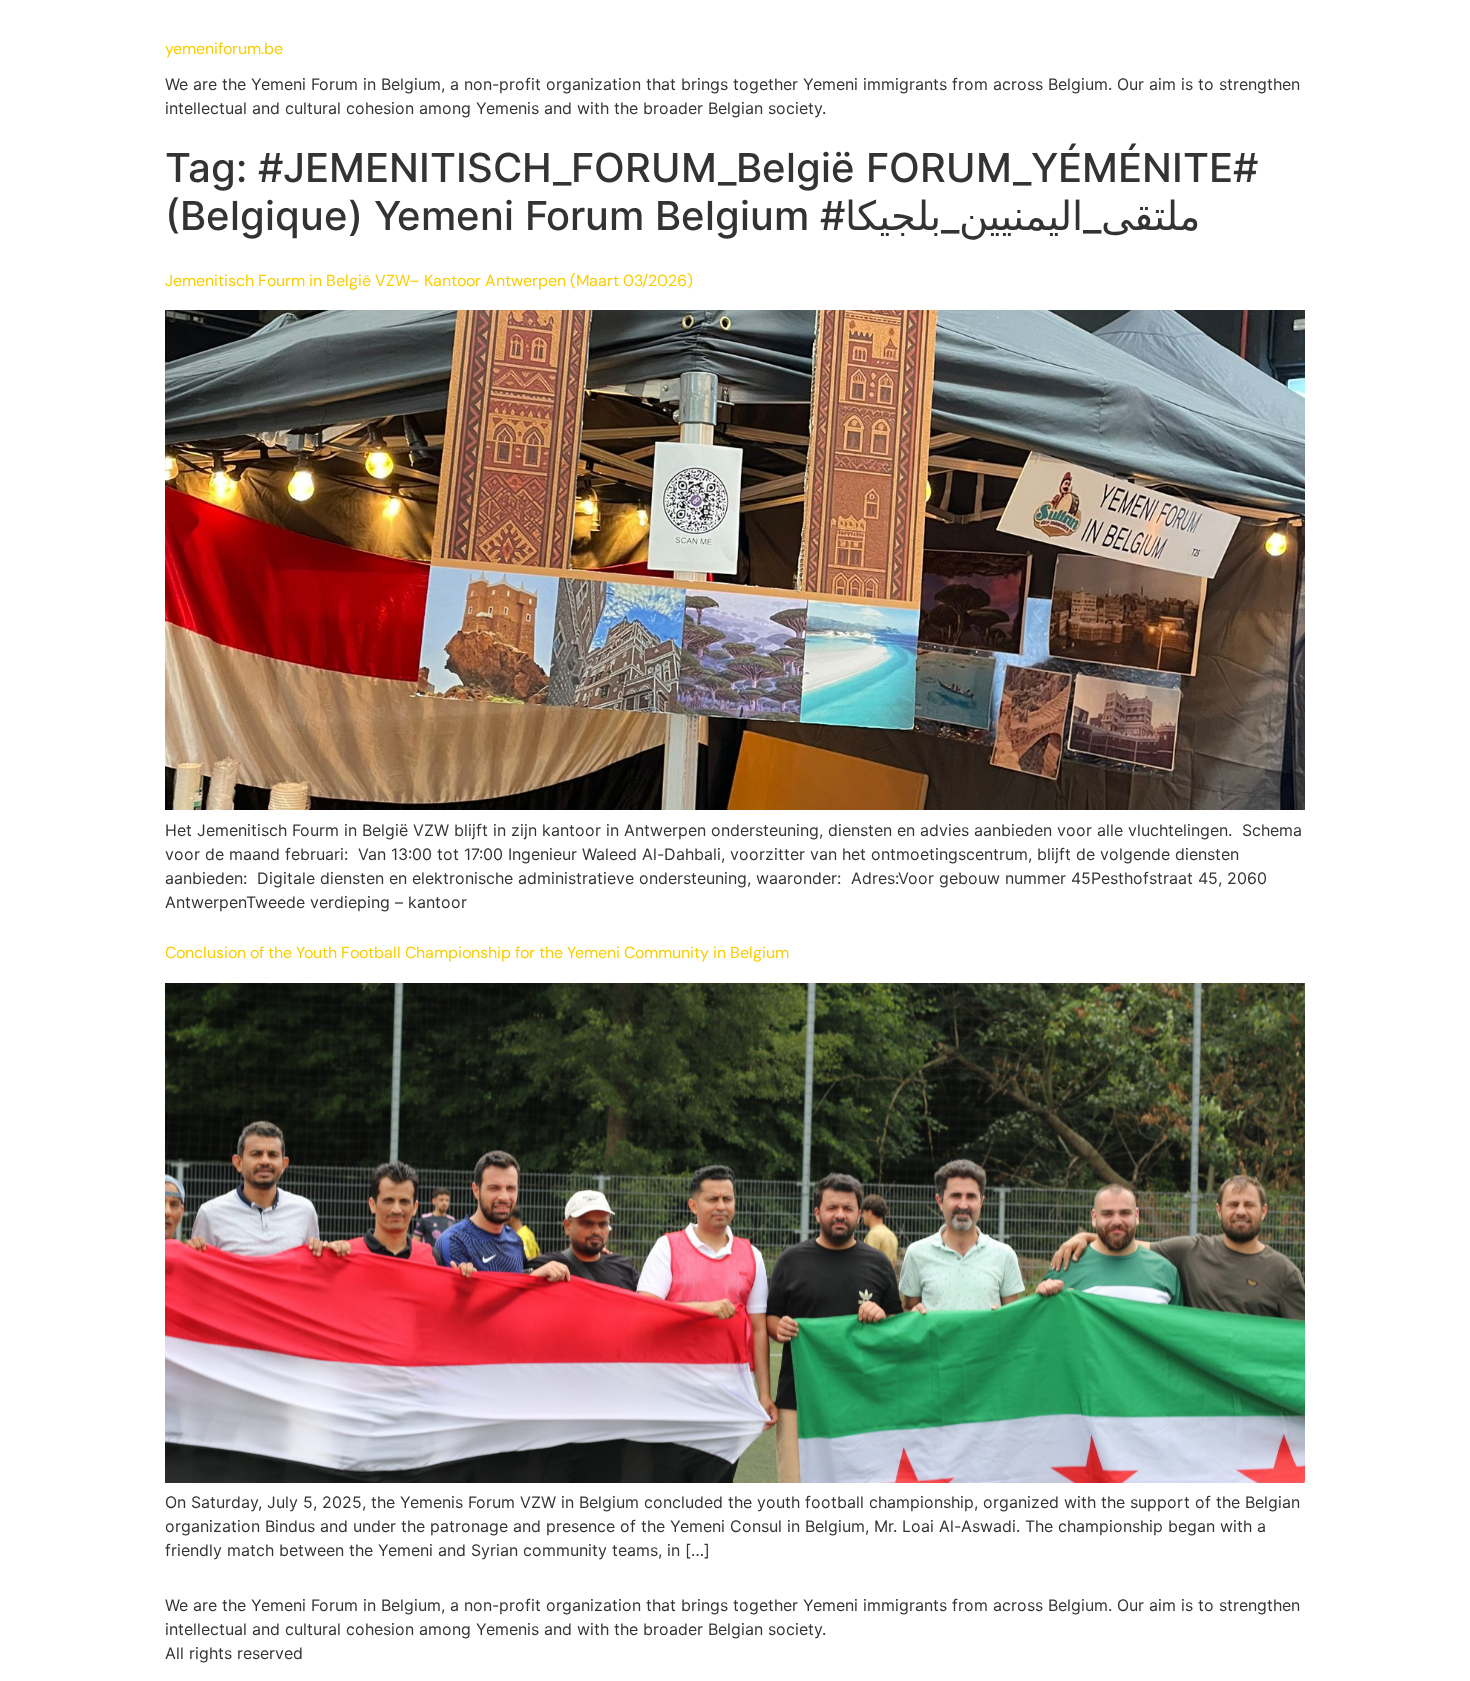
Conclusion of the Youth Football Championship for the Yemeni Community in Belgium (477, 952)
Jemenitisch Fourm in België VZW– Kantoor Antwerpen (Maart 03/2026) (429, 280)
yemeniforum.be (224, 48)
